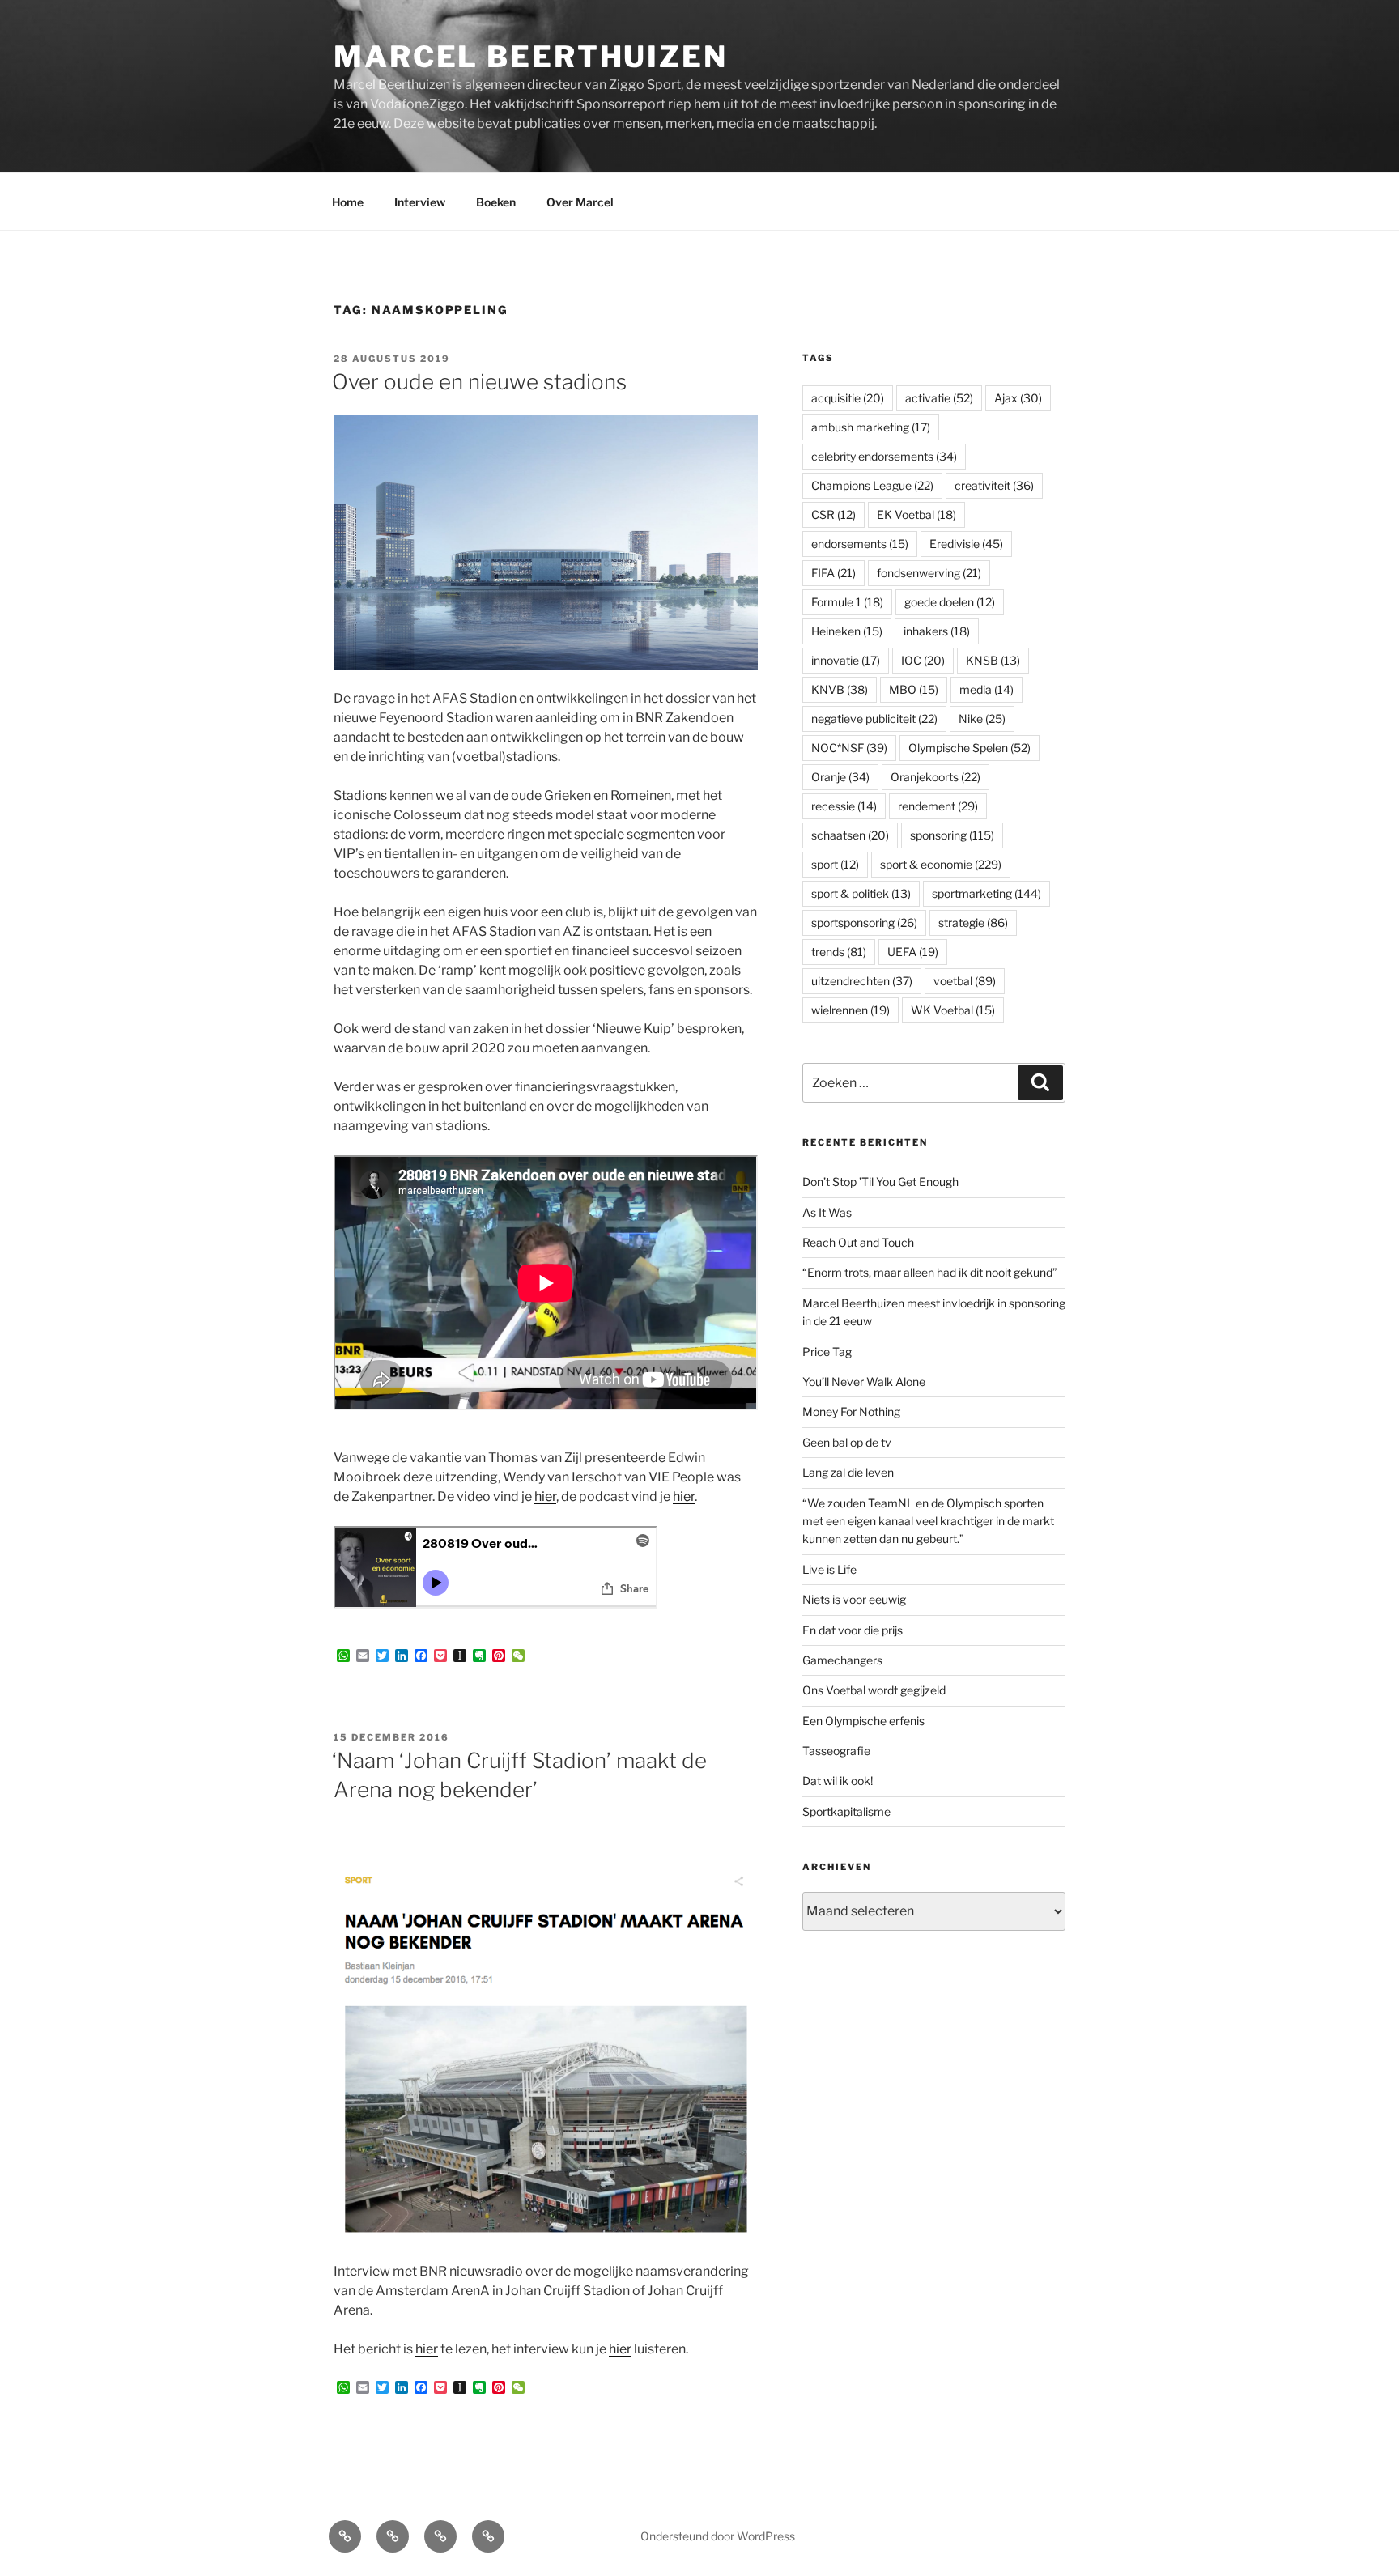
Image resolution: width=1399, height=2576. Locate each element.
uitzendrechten (862, 981)
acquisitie (848, 398)
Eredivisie (966, 544)
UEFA (913, 952)
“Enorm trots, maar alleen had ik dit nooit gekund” (930, 1272)
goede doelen (950, 602)
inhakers (937, 631)
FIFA (833, 573)
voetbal (965, 981)
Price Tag (827, 1352)
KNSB (993, 660)
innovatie (846, 660)
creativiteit (994, 485)
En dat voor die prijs (853, 1630)
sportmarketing (987, 893)
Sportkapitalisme (846, 1811)
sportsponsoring (864, 922)
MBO (914, 689)
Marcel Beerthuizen (531, 57)
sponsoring (952, 835)
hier (545, 1496)
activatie (939, 398)
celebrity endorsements (884, 456)
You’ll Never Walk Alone (864, 1382)
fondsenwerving (929, 573)
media (987, 689)
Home (348, 202)
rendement (938, 806)
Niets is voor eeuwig (854, 1599)
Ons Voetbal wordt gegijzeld (874, 1690)
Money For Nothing (851, 1411)
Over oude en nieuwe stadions (479, 382)
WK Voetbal (953, 1010)
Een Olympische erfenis (863, 1721)
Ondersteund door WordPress (718, 2536)
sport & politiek (861, 893)
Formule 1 (847, 602)
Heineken (847, 631)
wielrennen (850, 1010)
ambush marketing (871, 427)
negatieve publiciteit (874, 718)
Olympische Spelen (970, 748)
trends (839, 952)
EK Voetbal (916, 514)
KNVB (840, 689)
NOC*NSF (849, 748)
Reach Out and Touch (858, 1242)
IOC (923, 660)
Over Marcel (580, 202)
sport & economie (941, 864)
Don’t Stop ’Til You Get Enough (880, 1182)
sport (835, 864)
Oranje (840, 777)
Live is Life (829, 1569)
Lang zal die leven (848, 1472)
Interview (420, 202)
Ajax (1018, 398)
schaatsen (850, 835)
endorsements (860, 544)
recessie (844, 806)
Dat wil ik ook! (838, 1781)
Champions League (872, 485)
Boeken (496, 202)
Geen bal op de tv (847, 1442)
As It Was (827, 1212)
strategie (973, 922)
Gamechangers (842, 1660)
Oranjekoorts (936, 777)
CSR (833, 514)
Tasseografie (836, 1751)
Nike (982, 718)
